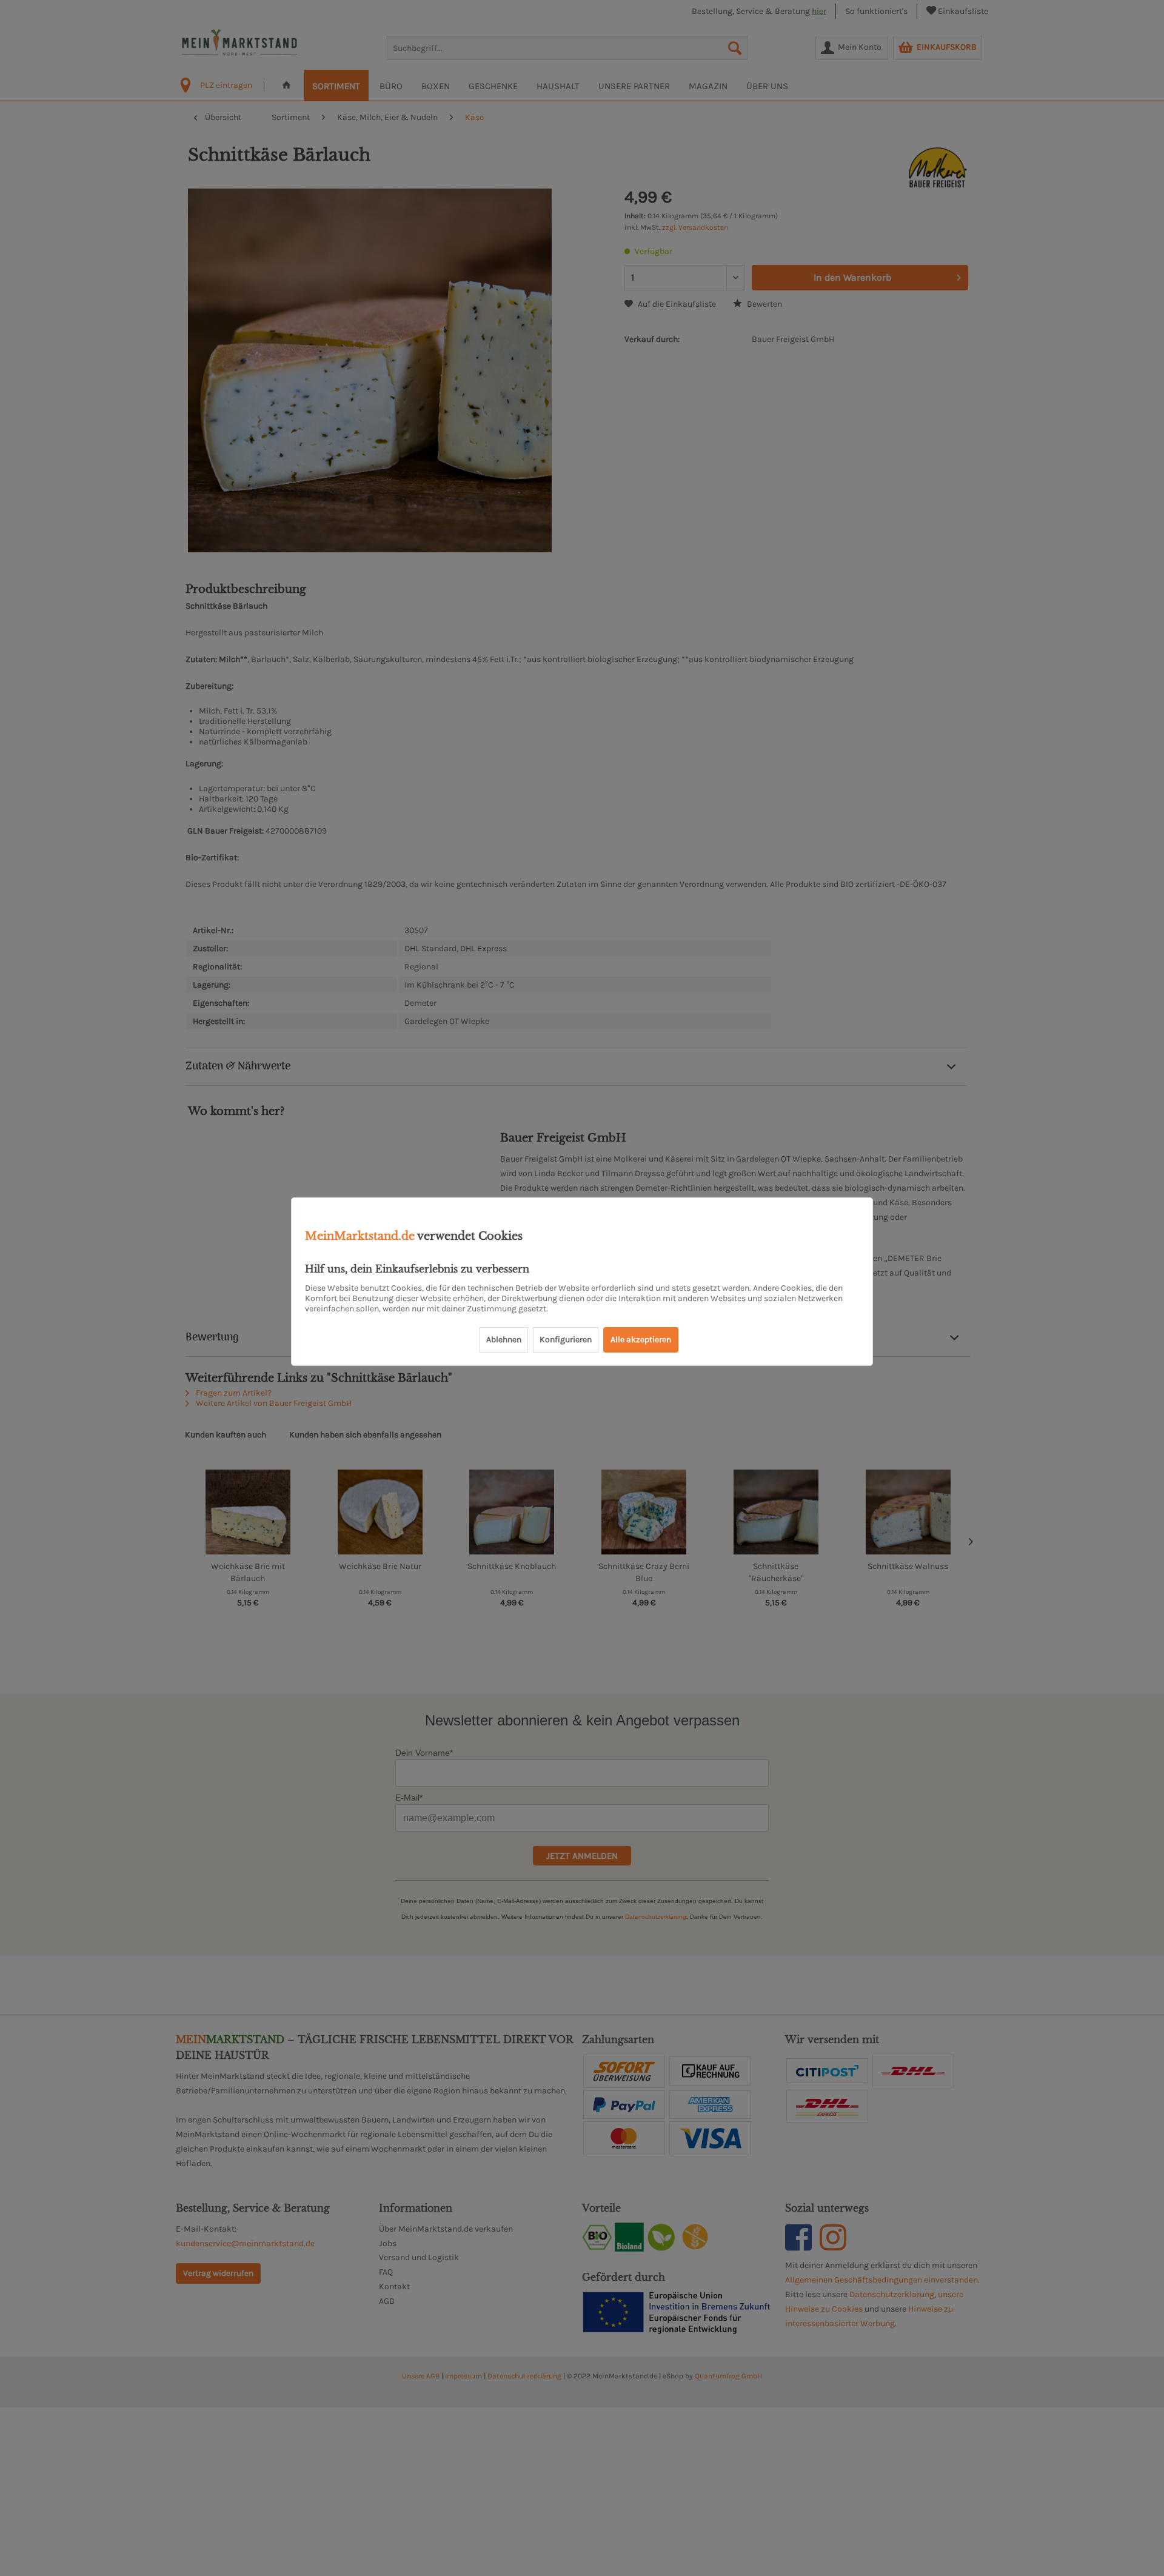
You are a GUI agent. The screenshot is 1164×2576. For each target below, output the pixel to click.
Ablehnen (504, 1340)
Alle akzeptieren (641, 1340)
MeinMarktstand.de (360, 1236)
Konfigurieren (566, 1340)
